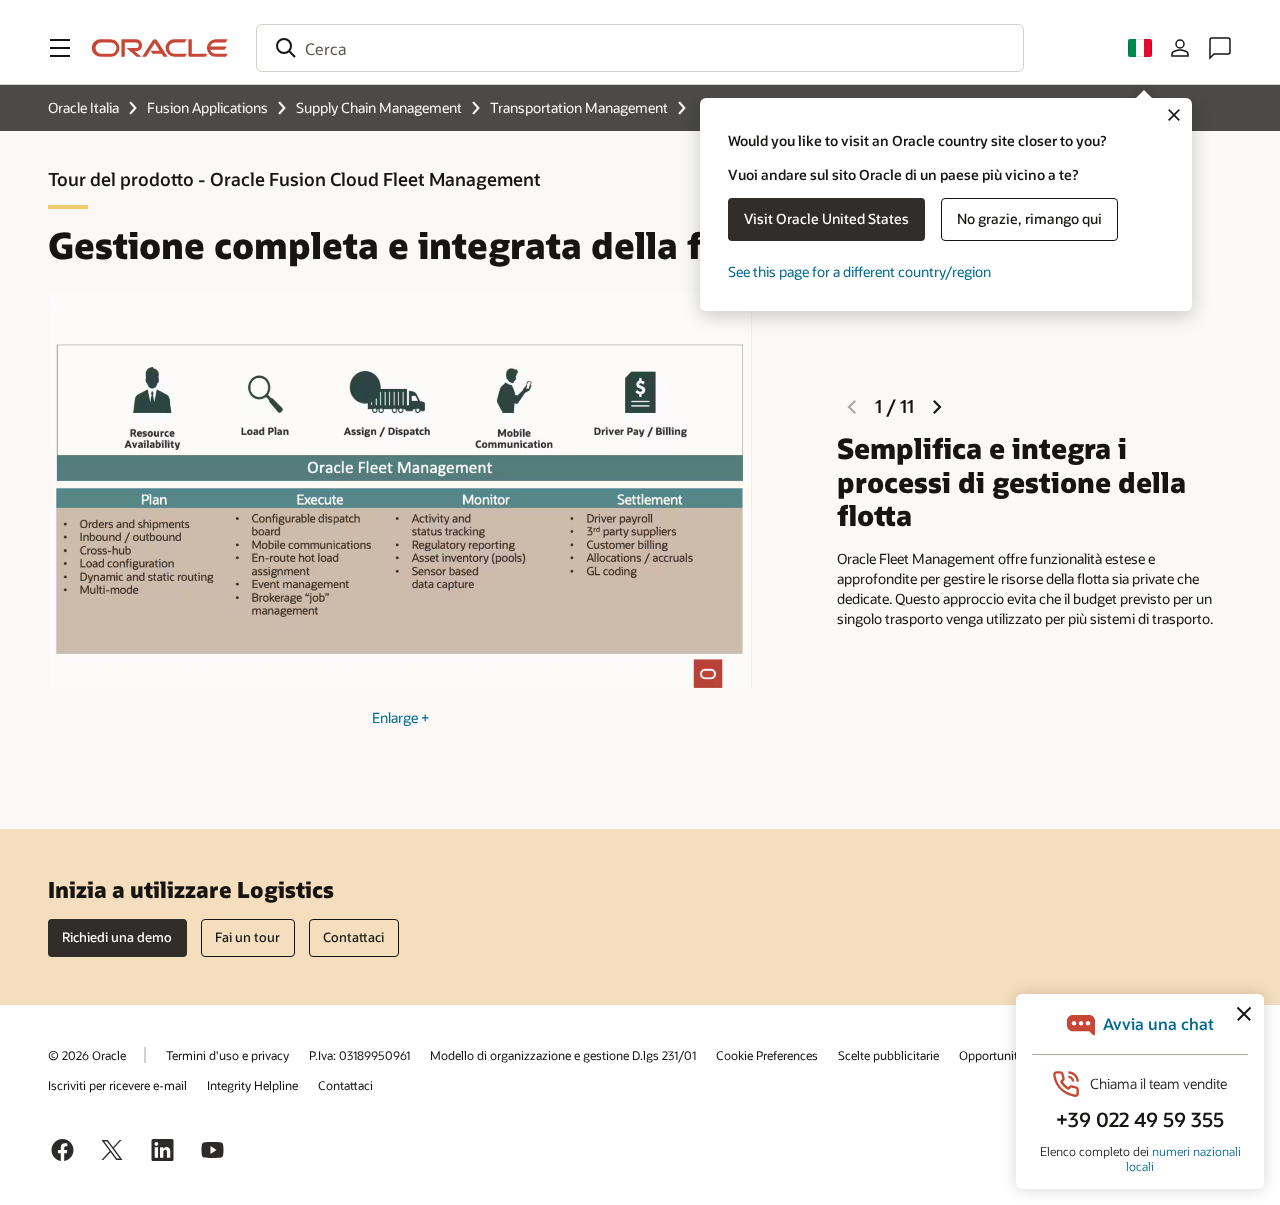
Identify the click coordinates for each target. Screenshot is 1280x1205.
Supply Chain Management (379, 107)
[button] (60, 48)
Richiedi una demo (117, 937)
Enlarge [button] (400, 717)
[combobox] (640, 48)
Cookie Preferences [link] (767, 1055)
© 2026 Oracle (87, 1055)
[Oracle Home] (160, 48)
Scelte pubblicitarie (888, 1055)
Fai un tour (247, 937)
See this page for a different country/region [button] (859, 271)
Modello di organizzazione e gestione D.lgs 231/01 (563, 1055)
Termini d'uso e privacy (227, 1055)
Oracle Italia (83, 107)
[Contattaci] (1220, 48)
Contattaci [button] (353, 937)
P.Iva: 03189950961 (359, 1055)
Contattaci (345, 1085)
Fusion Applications (207, 107)
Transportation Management (579, 107)
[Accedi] (1180, 48)
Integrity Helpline (252, 1085)
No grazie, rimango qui (1029, 218)
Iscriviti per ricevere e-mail (117, 1085)
